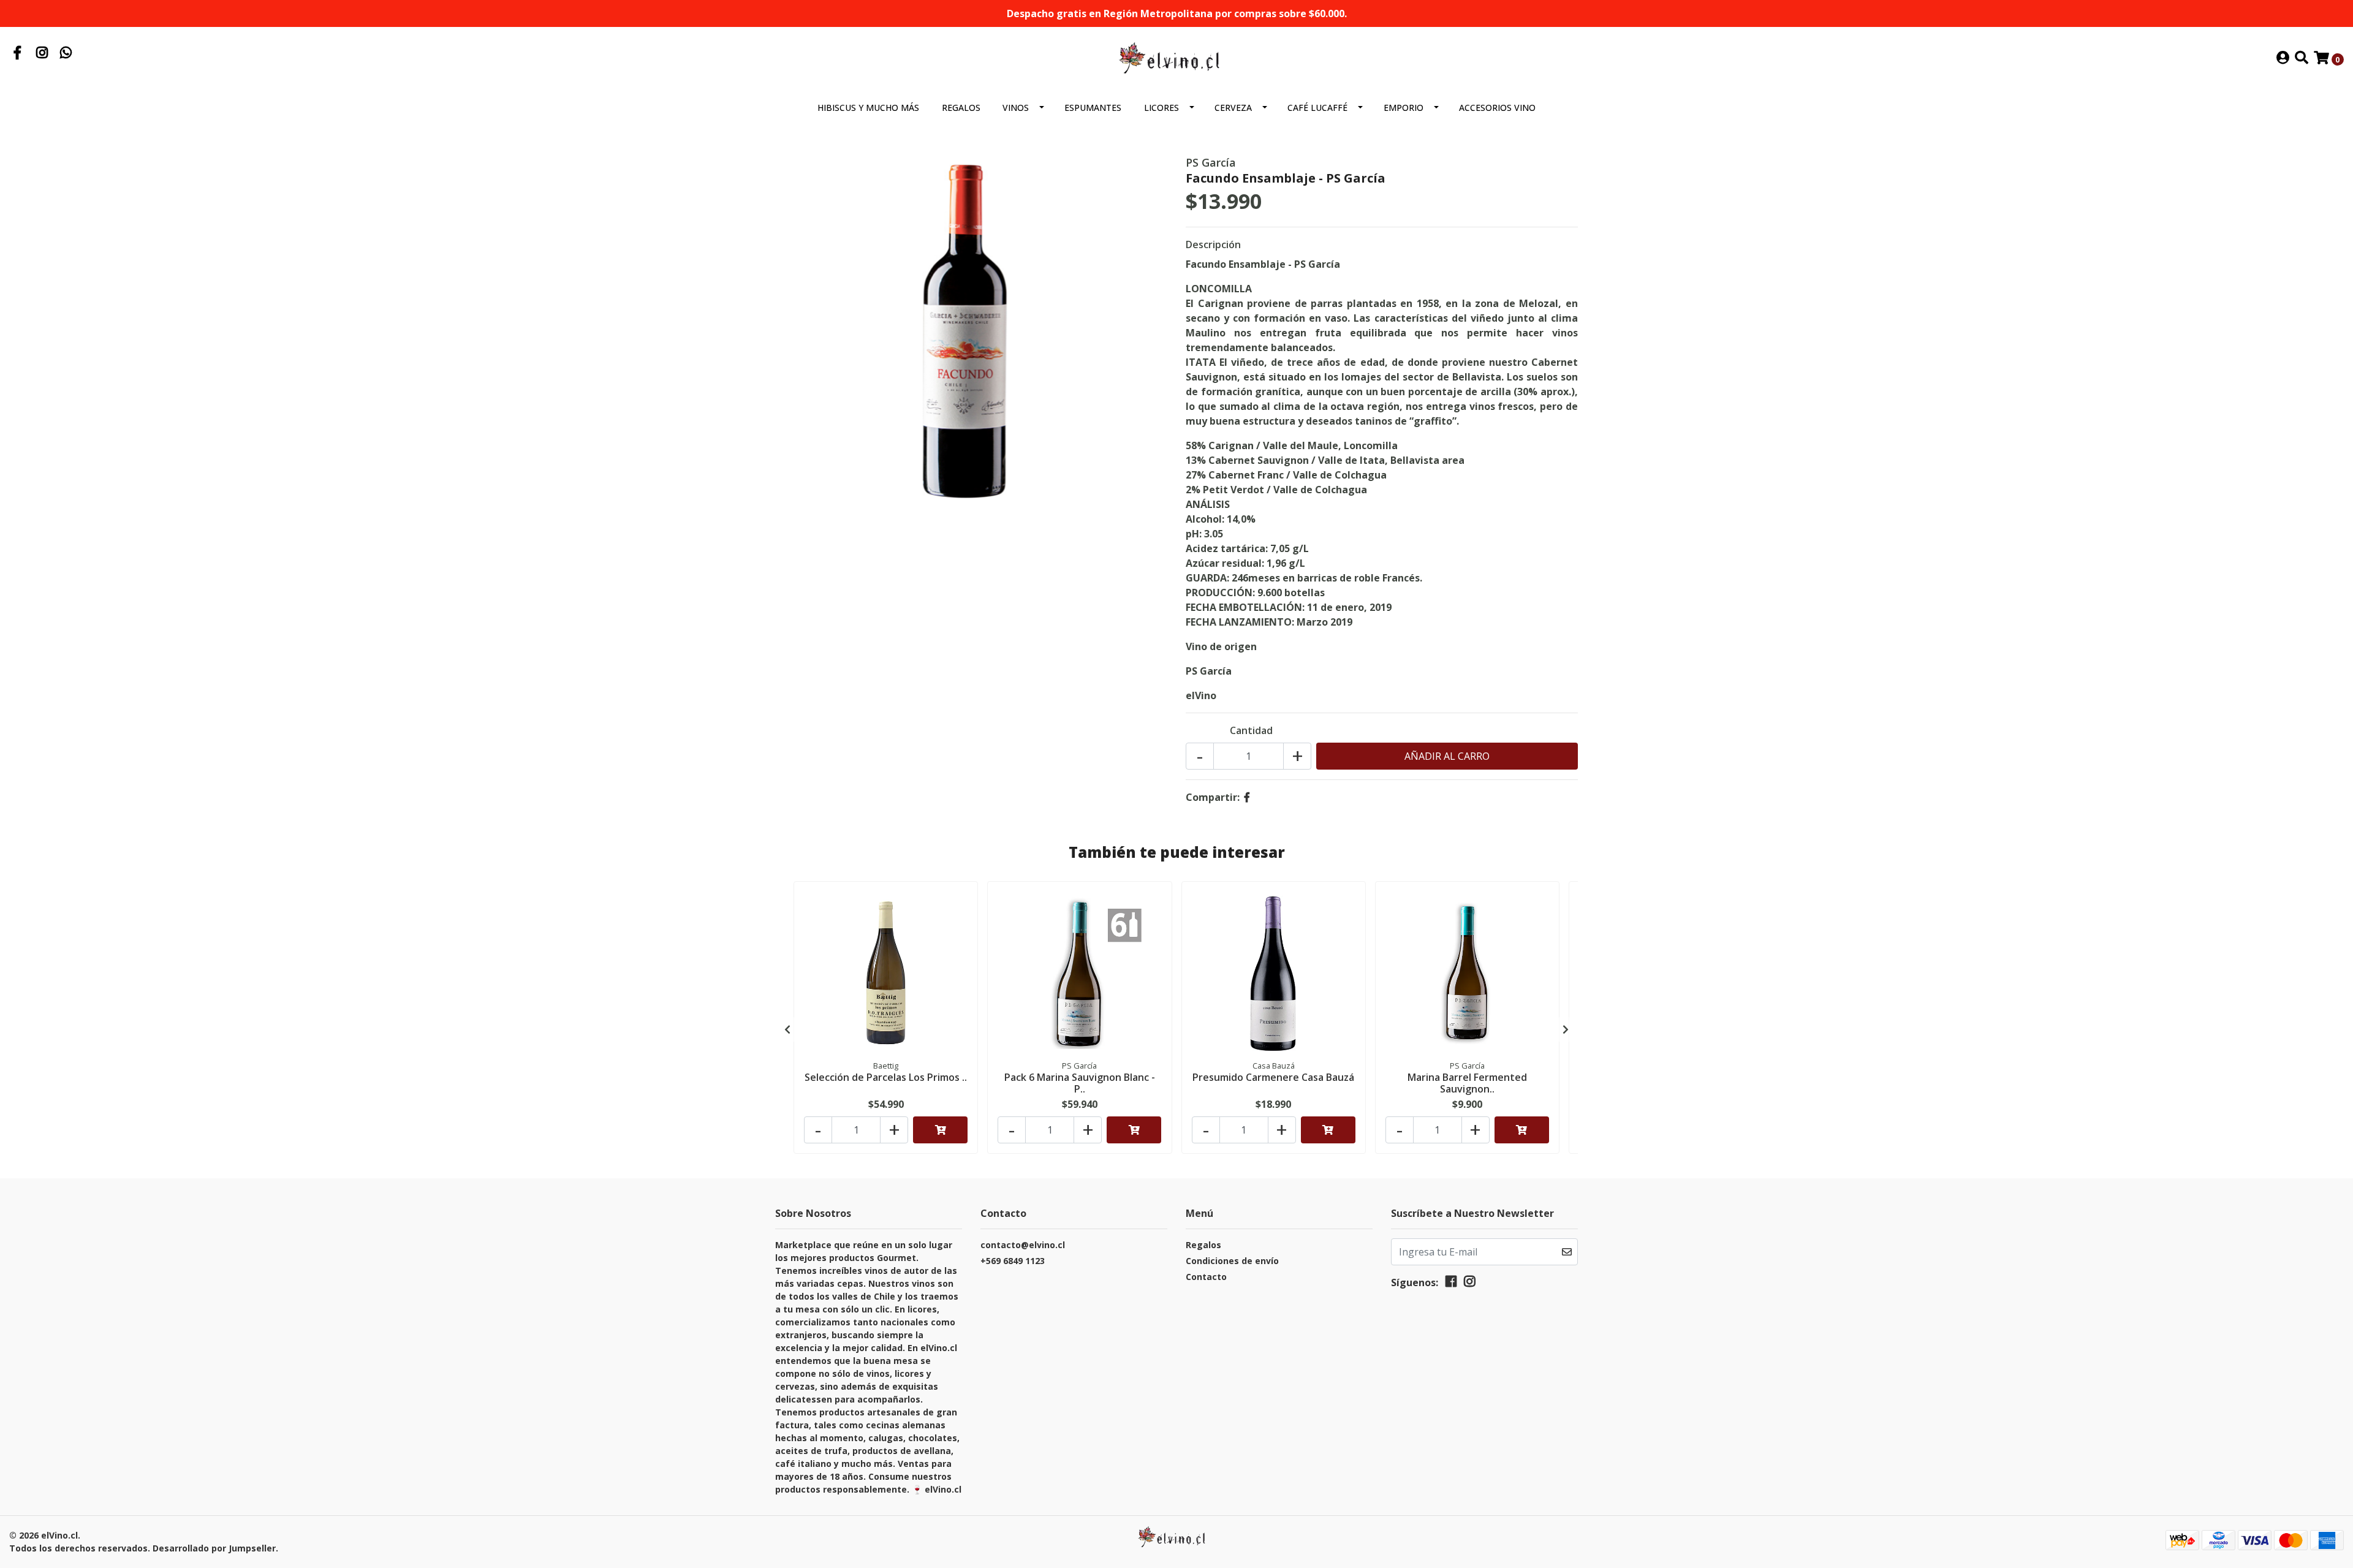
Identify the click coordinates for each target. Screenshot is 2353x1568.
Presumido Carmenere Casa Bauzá (1273, 1077)
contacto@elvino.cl (1023, 1245)
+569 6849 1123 (1013, 1261)
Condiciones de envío (1232, 1261)
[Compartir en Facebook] (1247, 797)
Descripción (1213, 244)
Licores (1161, 108)
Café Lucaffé (1317, 108)
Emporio (1404, 108)
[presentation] (787, 1029)
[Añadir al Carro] (940, 1130)
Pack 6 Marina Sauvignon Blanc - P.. (1080, 1083)
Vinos (1016, 108)
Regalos (961, 108)
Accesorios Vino (1497, 108)
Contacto (1206, 1277)
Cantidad (1251, 730)
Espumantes (1093, 108)
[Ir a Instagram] (42, 54)
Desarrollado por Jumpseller (214, 1548)
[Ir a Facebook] (18, 54)
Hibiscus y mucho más (868, 108)
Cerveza (1233, 108)
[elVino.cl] (1176, 58)
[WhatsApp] (66, 54)
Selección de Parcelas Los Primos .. (886, 1077)
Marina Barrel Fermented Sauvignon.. (1467, 1083)
